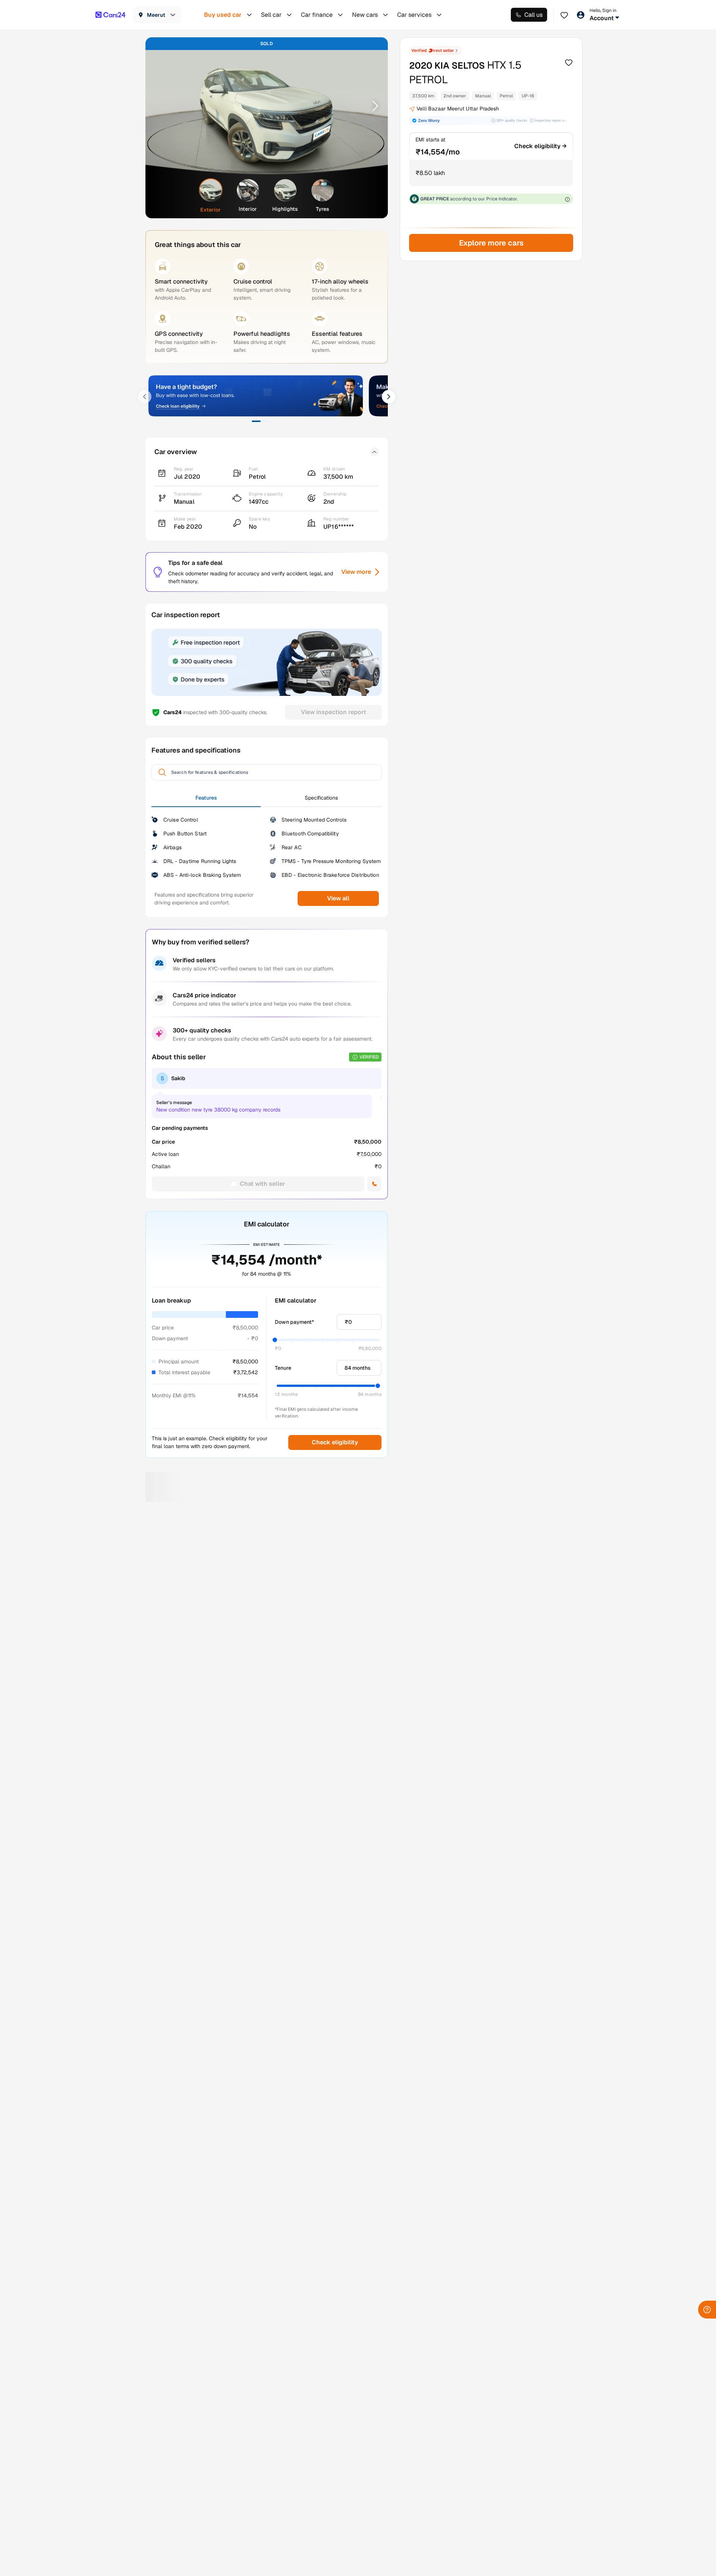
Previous (161, 106)
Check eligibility (335, 1442)
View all (338, 898)
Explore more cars (491, 243)
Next (373, 106)
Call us (533, 15)
